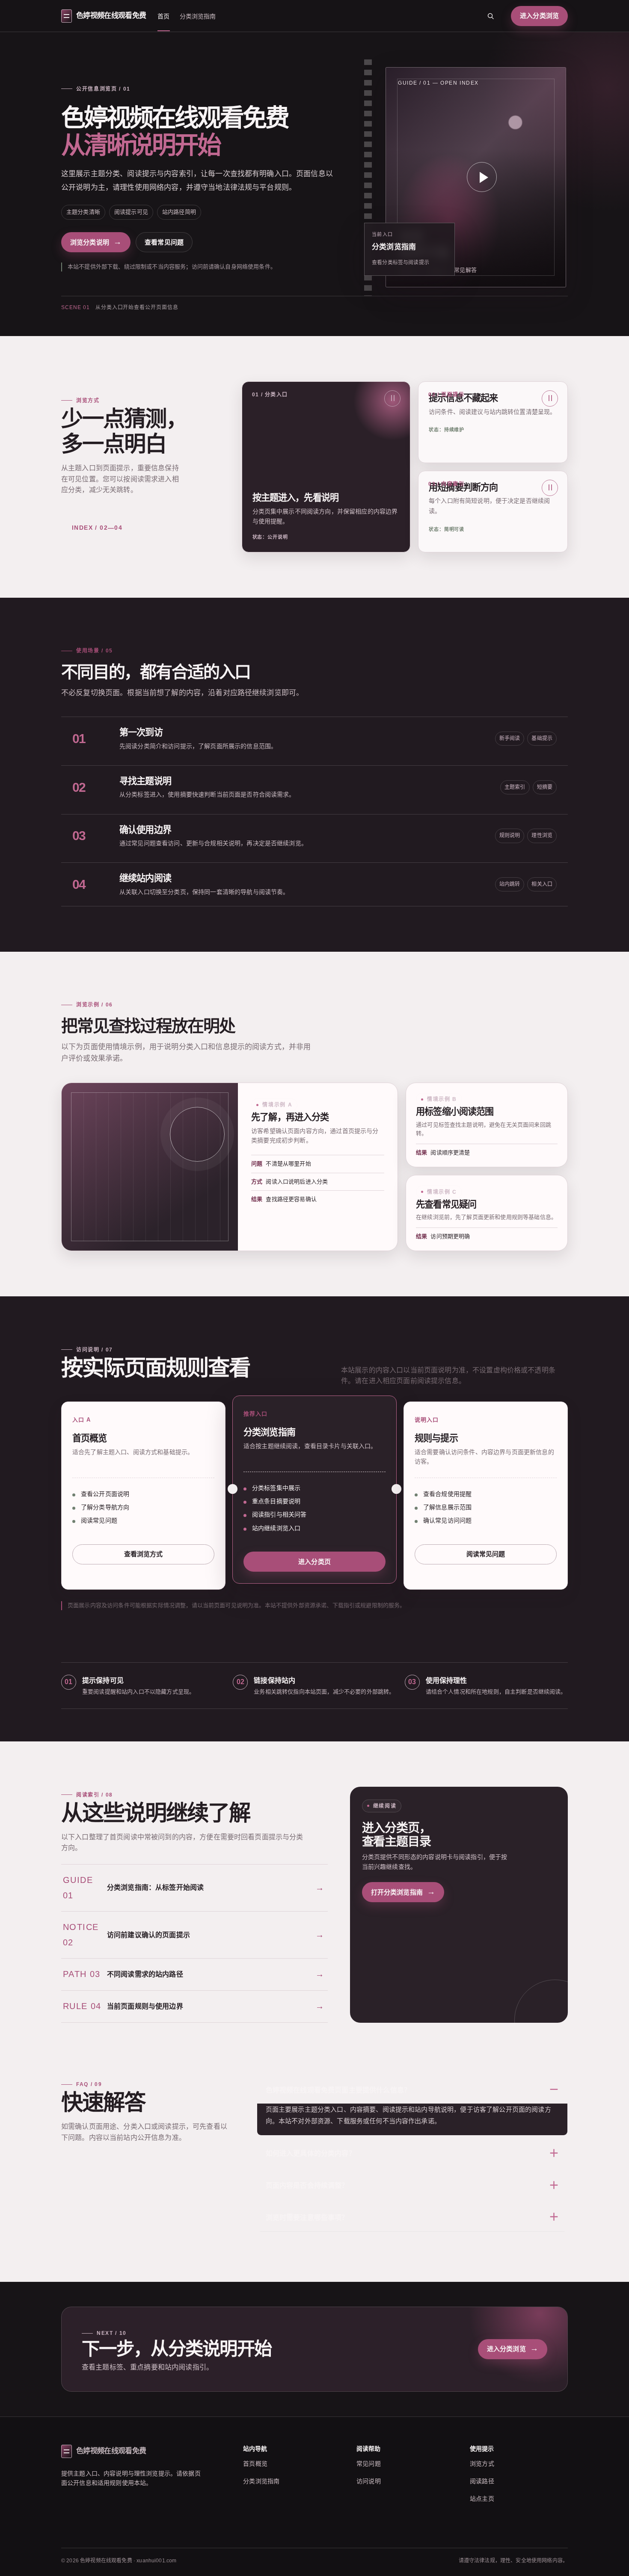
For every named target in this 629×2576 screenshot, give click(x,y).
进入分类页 (314, 1562)
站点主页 (482, 2499)
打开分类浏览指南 (403, 1892)
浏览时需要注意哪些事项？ (307, 2217)
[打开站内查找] (490, 16)
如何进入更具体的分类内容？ (311, 2153)
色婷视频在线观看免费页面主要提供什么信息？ (338, 2090)
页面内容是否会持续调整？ (307, 2185)
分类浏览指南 (198, 16)
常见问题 (369, 2464)
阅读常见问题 (486, 1554)
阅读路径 (482, 2481)
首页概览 (255, 2464)
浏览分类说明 (96, 242)
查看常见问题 (164, 242)
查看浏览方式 (144, 1554)
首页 (163, 16)
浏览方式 (482, 2464)
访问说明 (369, 2481)
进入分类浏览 (539, 16)
